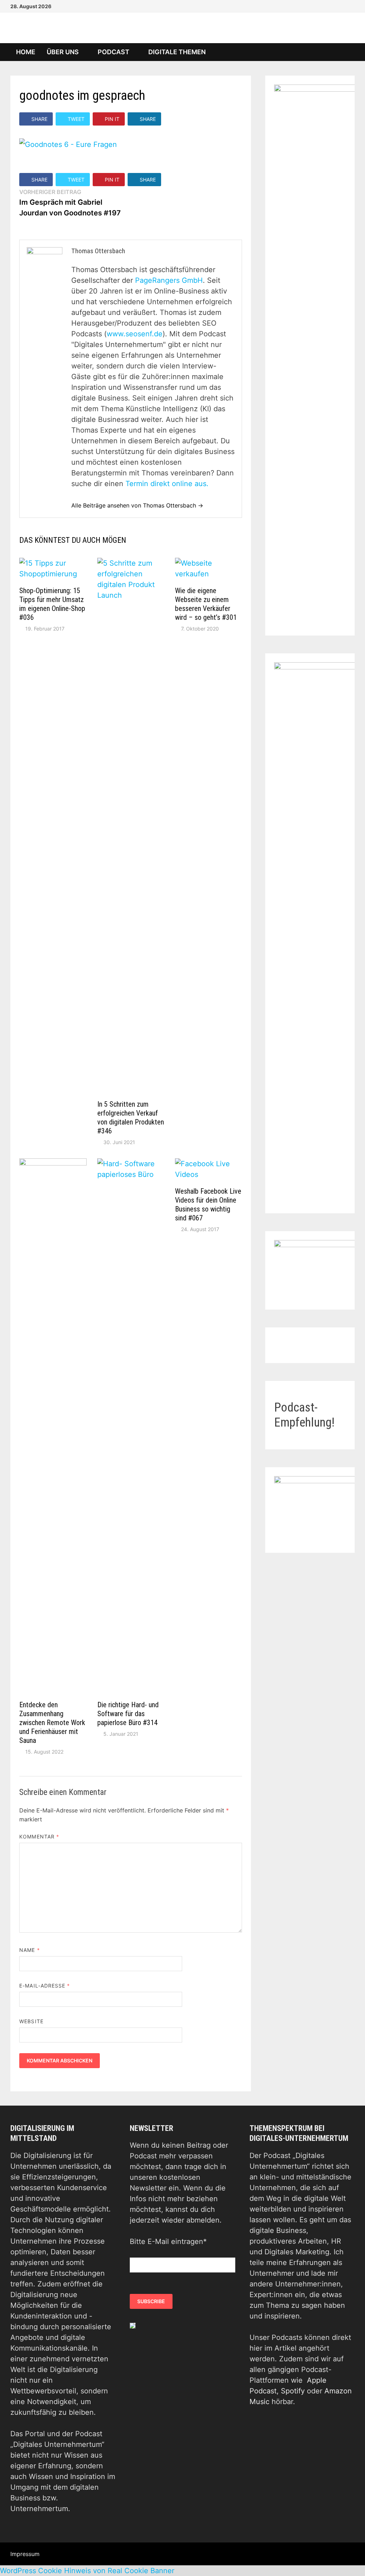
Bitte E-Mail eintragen (168, 2241)
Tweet (76, 119)
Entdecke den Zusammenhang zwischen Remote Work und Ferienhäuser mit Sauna (52, 1723)
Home (26, 52)
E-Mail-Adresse (45, 1986)
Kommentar (39, 1837)
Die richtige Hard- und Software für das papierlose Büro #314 (128, 1714)
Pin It (112, 119)
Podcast (114, 52)
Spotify (293, 2391)
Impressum (25, 2554)
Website (31, 2021)
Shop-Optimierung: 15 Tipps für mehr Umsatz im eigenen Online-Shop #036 (52, 604)
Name (29, 1950)
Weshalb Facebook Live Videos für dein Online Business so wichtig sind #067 (208, 1205)
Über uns (63, 52)
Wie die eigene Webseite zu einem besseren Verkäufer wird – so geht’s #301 (206, 604)
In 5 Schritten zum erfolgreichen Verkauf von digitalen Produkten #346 (131, 1118)
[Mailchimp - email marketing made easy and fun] (133, 2325)
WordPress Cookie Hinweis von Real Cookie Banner (87, 2571)
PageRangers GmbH (169, 280)
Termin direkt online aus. (167, 484)
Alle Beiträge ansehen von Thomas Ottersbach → (137, 505)
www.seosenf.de (135, 334)
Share (39, 119)
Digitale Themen (177, 52)
